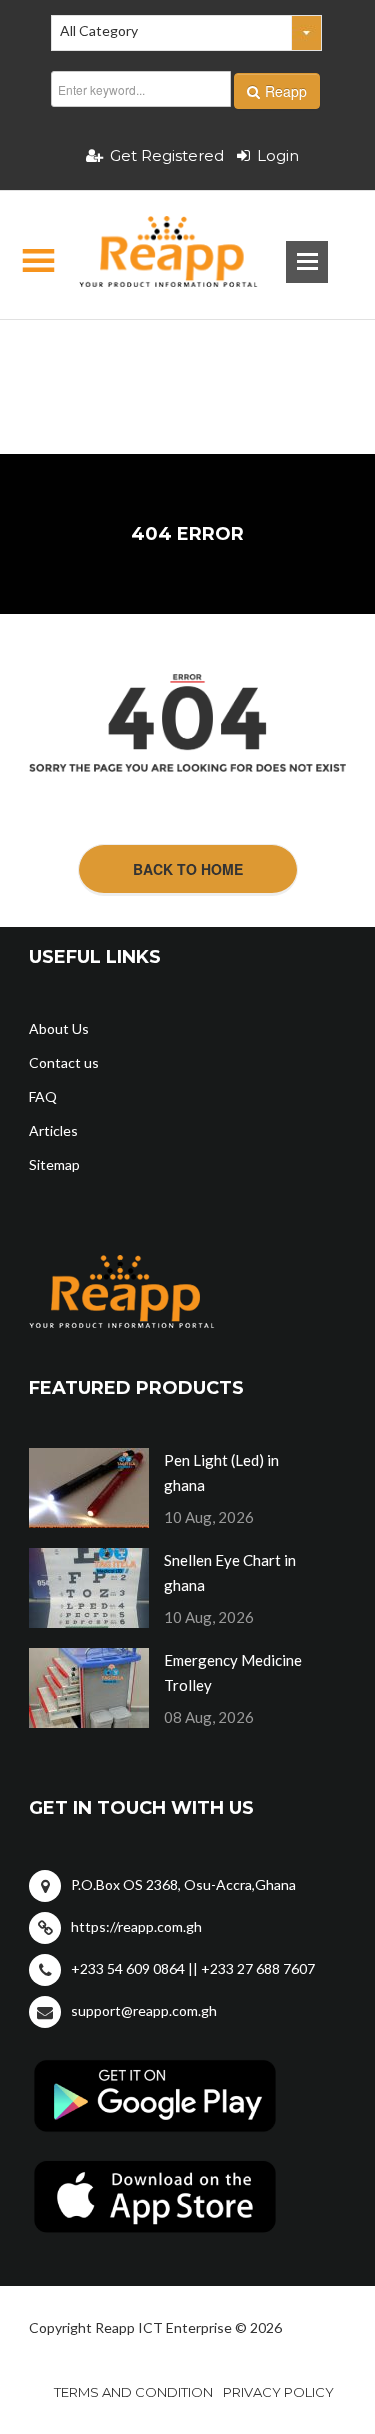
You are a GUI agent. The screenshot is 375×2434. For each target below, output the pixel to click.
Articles (53, 1130)
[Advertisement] (187, 355)
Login (278, 155)
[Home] (151, 255)
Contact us (64, 1062)
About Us (59, 1028)
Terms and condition (133, 2392)
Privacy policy (278, 2392)
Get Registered (167, 155)
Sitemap (54, 1164)
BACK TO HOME (188, 869)
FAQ (43, 1096)
